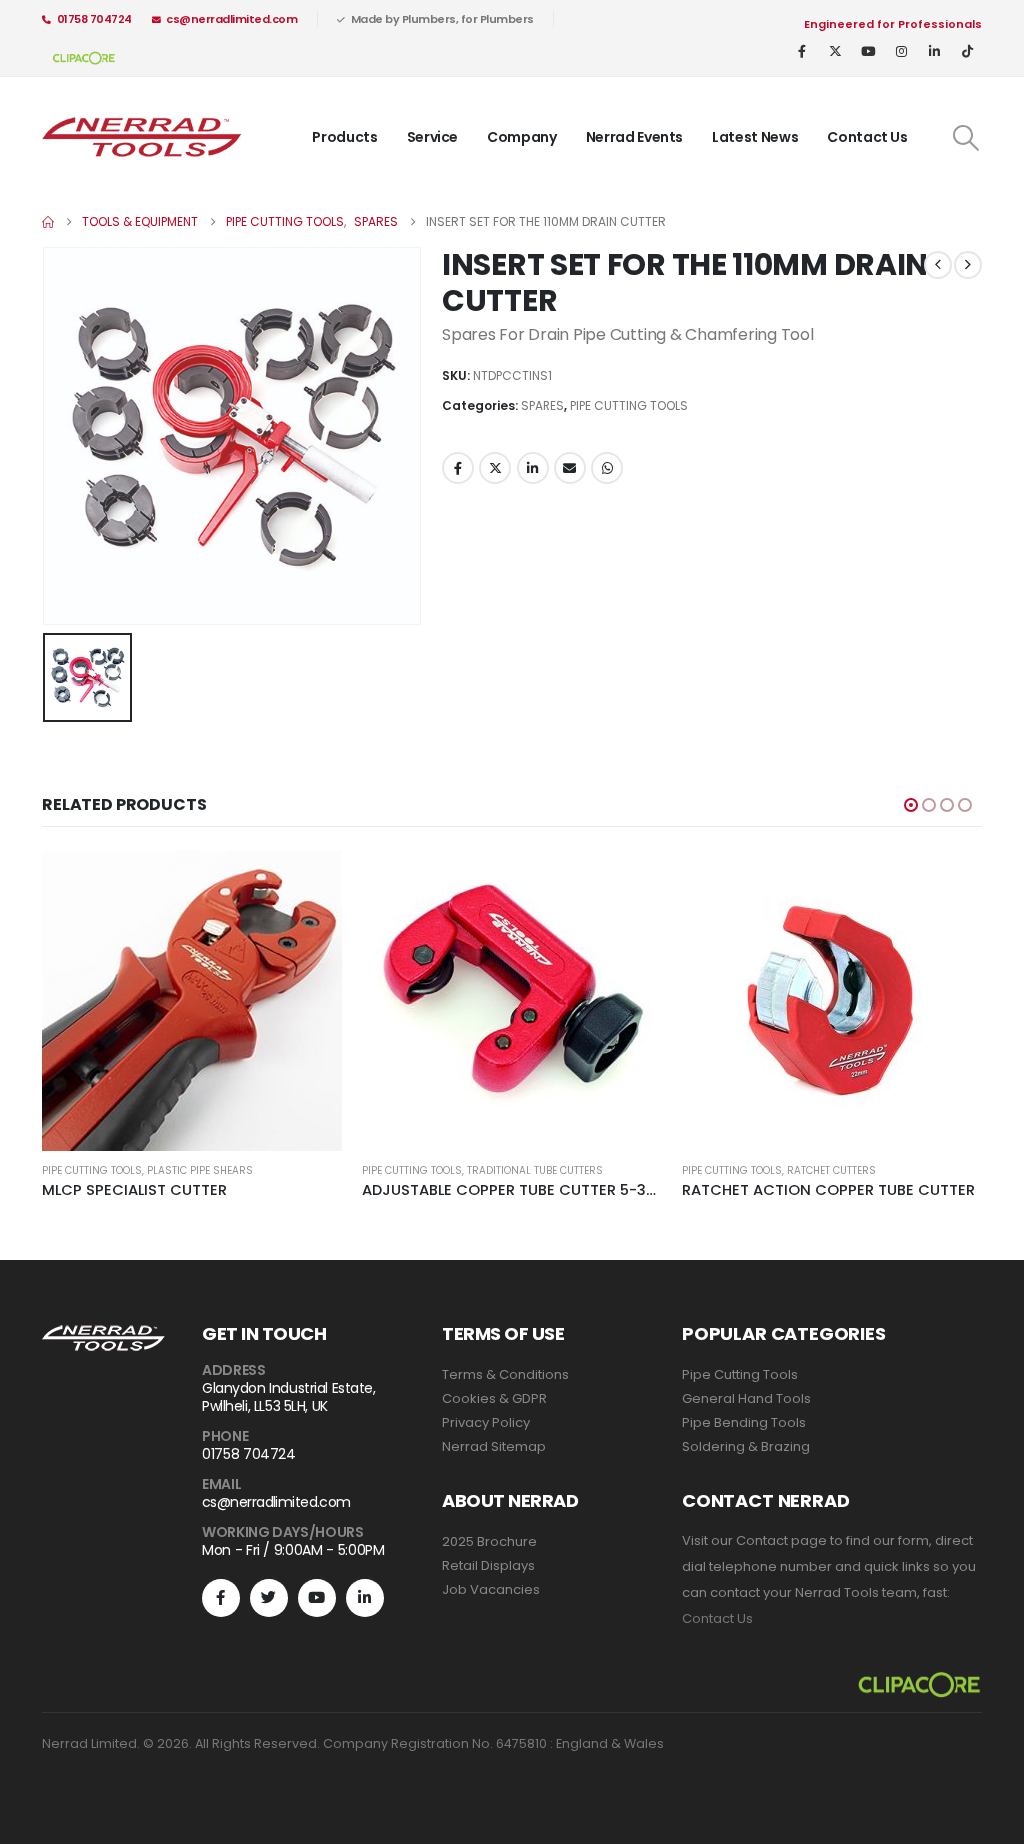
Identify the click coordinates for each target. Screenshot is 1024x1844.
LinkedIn (533, 468)
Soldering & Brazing (746, 1446)
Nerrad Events (634, 137)
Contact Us (867, 137)
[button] (966, 138)
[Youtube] (868, 51)
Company (522, 137)
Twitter (495, 468)
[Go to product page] (192, 1001)
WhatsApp (607, 468)
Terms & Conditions (505, 1374)
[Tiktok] (967, 51)
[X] (835, 51)
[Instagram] (901, 51)
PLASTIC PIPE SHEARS (200, 1170)
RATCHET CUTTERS (831, 1170)
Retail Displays (488, 1565)
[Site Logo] (142, 137)
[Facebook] (802, 51)
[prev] (938, 265)
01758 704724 (94, 19)
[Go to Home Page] (48, 222)
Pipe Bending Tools (744, 1422)
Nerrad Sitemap (494, 1446)
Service (433, 137)
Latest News (755, 137)
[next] (968, 265)
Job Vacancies (491, 1589)
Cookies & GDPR (494, 1398)
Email (570, 468)
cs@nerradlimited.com (231, 19)
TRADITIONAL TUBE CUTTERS (535, 1170)
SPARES (542, 405)
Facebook (458, 468)
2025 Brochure (489, 1541)
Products (344, 137)
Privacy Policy (486, 1422)
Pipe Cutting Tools (740, 1374)
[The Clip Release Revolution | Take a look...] (84, 57)
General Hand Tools (746, 1398)
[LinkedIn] (934, 51)
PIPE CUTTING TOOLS (629, 405)
